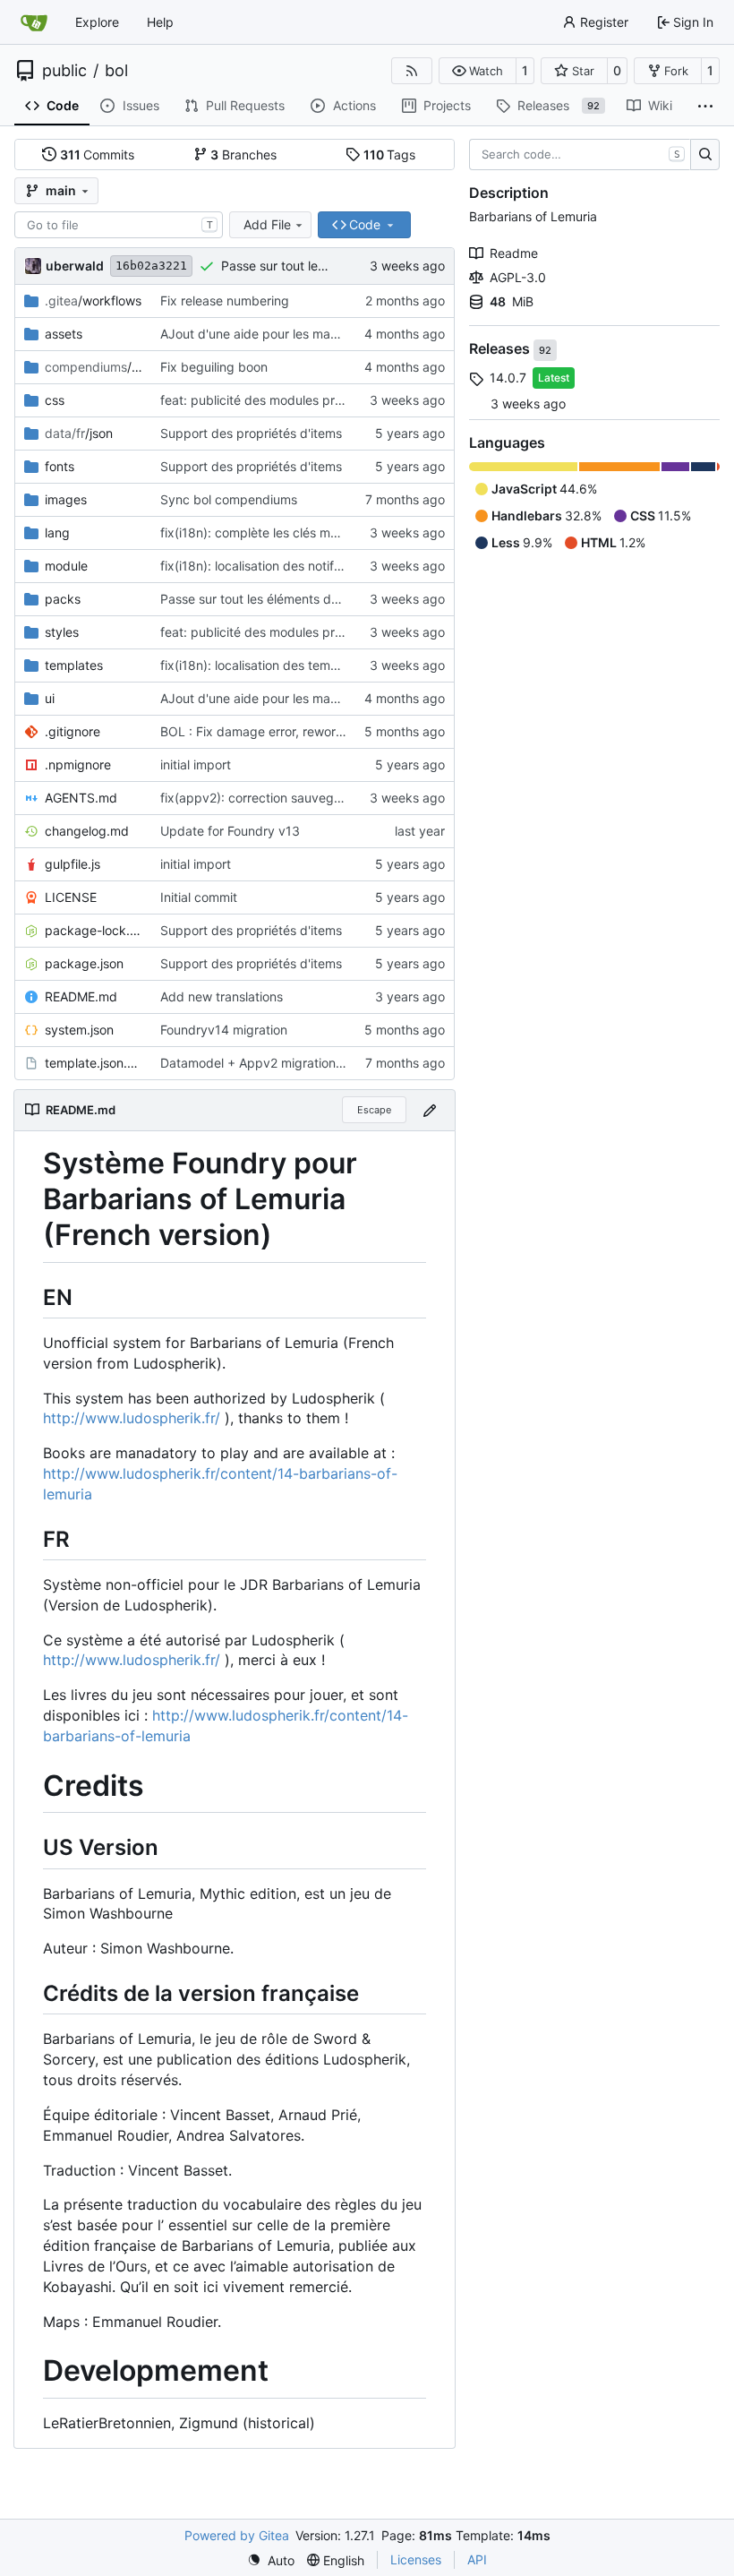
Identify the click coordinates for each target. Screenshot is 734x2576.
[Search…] (705, 155)
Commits (98, 155)
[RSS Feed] (412, 71)
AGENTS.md (81, 798)
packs (63, 599)
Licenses (416, 2559)
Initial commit (199, 897)
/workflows (93, 301)
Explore (97, 22)
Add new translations (222, 996)
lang (57, 532)
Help (160, 22)
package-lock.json (94, 930)
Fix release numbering (225, 301)
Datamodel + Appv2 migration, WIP (263, 1063)
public (64, 71)
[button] (478, 71)
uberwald (75, 266)
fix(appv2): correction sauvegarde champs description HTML (339, 798)
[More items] (705, 107)
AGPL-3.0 (518, 277)
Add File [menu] (267, 224)
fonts (60, 466)
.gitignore (73, 731)
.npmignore (78, 764)
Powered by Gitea (237, 2535)
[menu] (271, 2560)
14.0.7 (508, 378)
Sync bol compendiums (229, 499)
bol (116, 71)
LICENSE (71, 897)
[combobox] (119, 225)
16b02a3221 (151, 266)
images (66, 499)
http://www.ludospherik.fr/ (132, 1418)
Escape (374, 1110)
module (66, 566)
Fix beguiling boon (214, 367)
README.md (81, 996)
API (477, 2559)
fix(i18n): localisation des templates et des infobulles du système (349, 665)
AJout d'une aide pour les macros (258, 334)
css (55, 400)
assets (64, 334)
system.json (79, 1030)
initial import (196, 764)
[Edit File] (430, 1110)
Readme (514, 253)
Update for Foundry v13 (230, 831)
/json (79, 433)
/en (94, 367)
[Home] (34, 22)
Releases (501, 349)
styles (62, 632)
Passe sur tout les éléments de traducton (280, 599)
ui (50, 698)
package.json (84, 963)
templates (74, 665)
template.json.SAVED (94, 1063)
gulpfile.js (73, 864)
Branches (243, 155)
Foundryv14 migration (224, 1030)
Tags (390, 155)
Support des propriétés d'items (251, 433)
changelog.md (87, 831)
